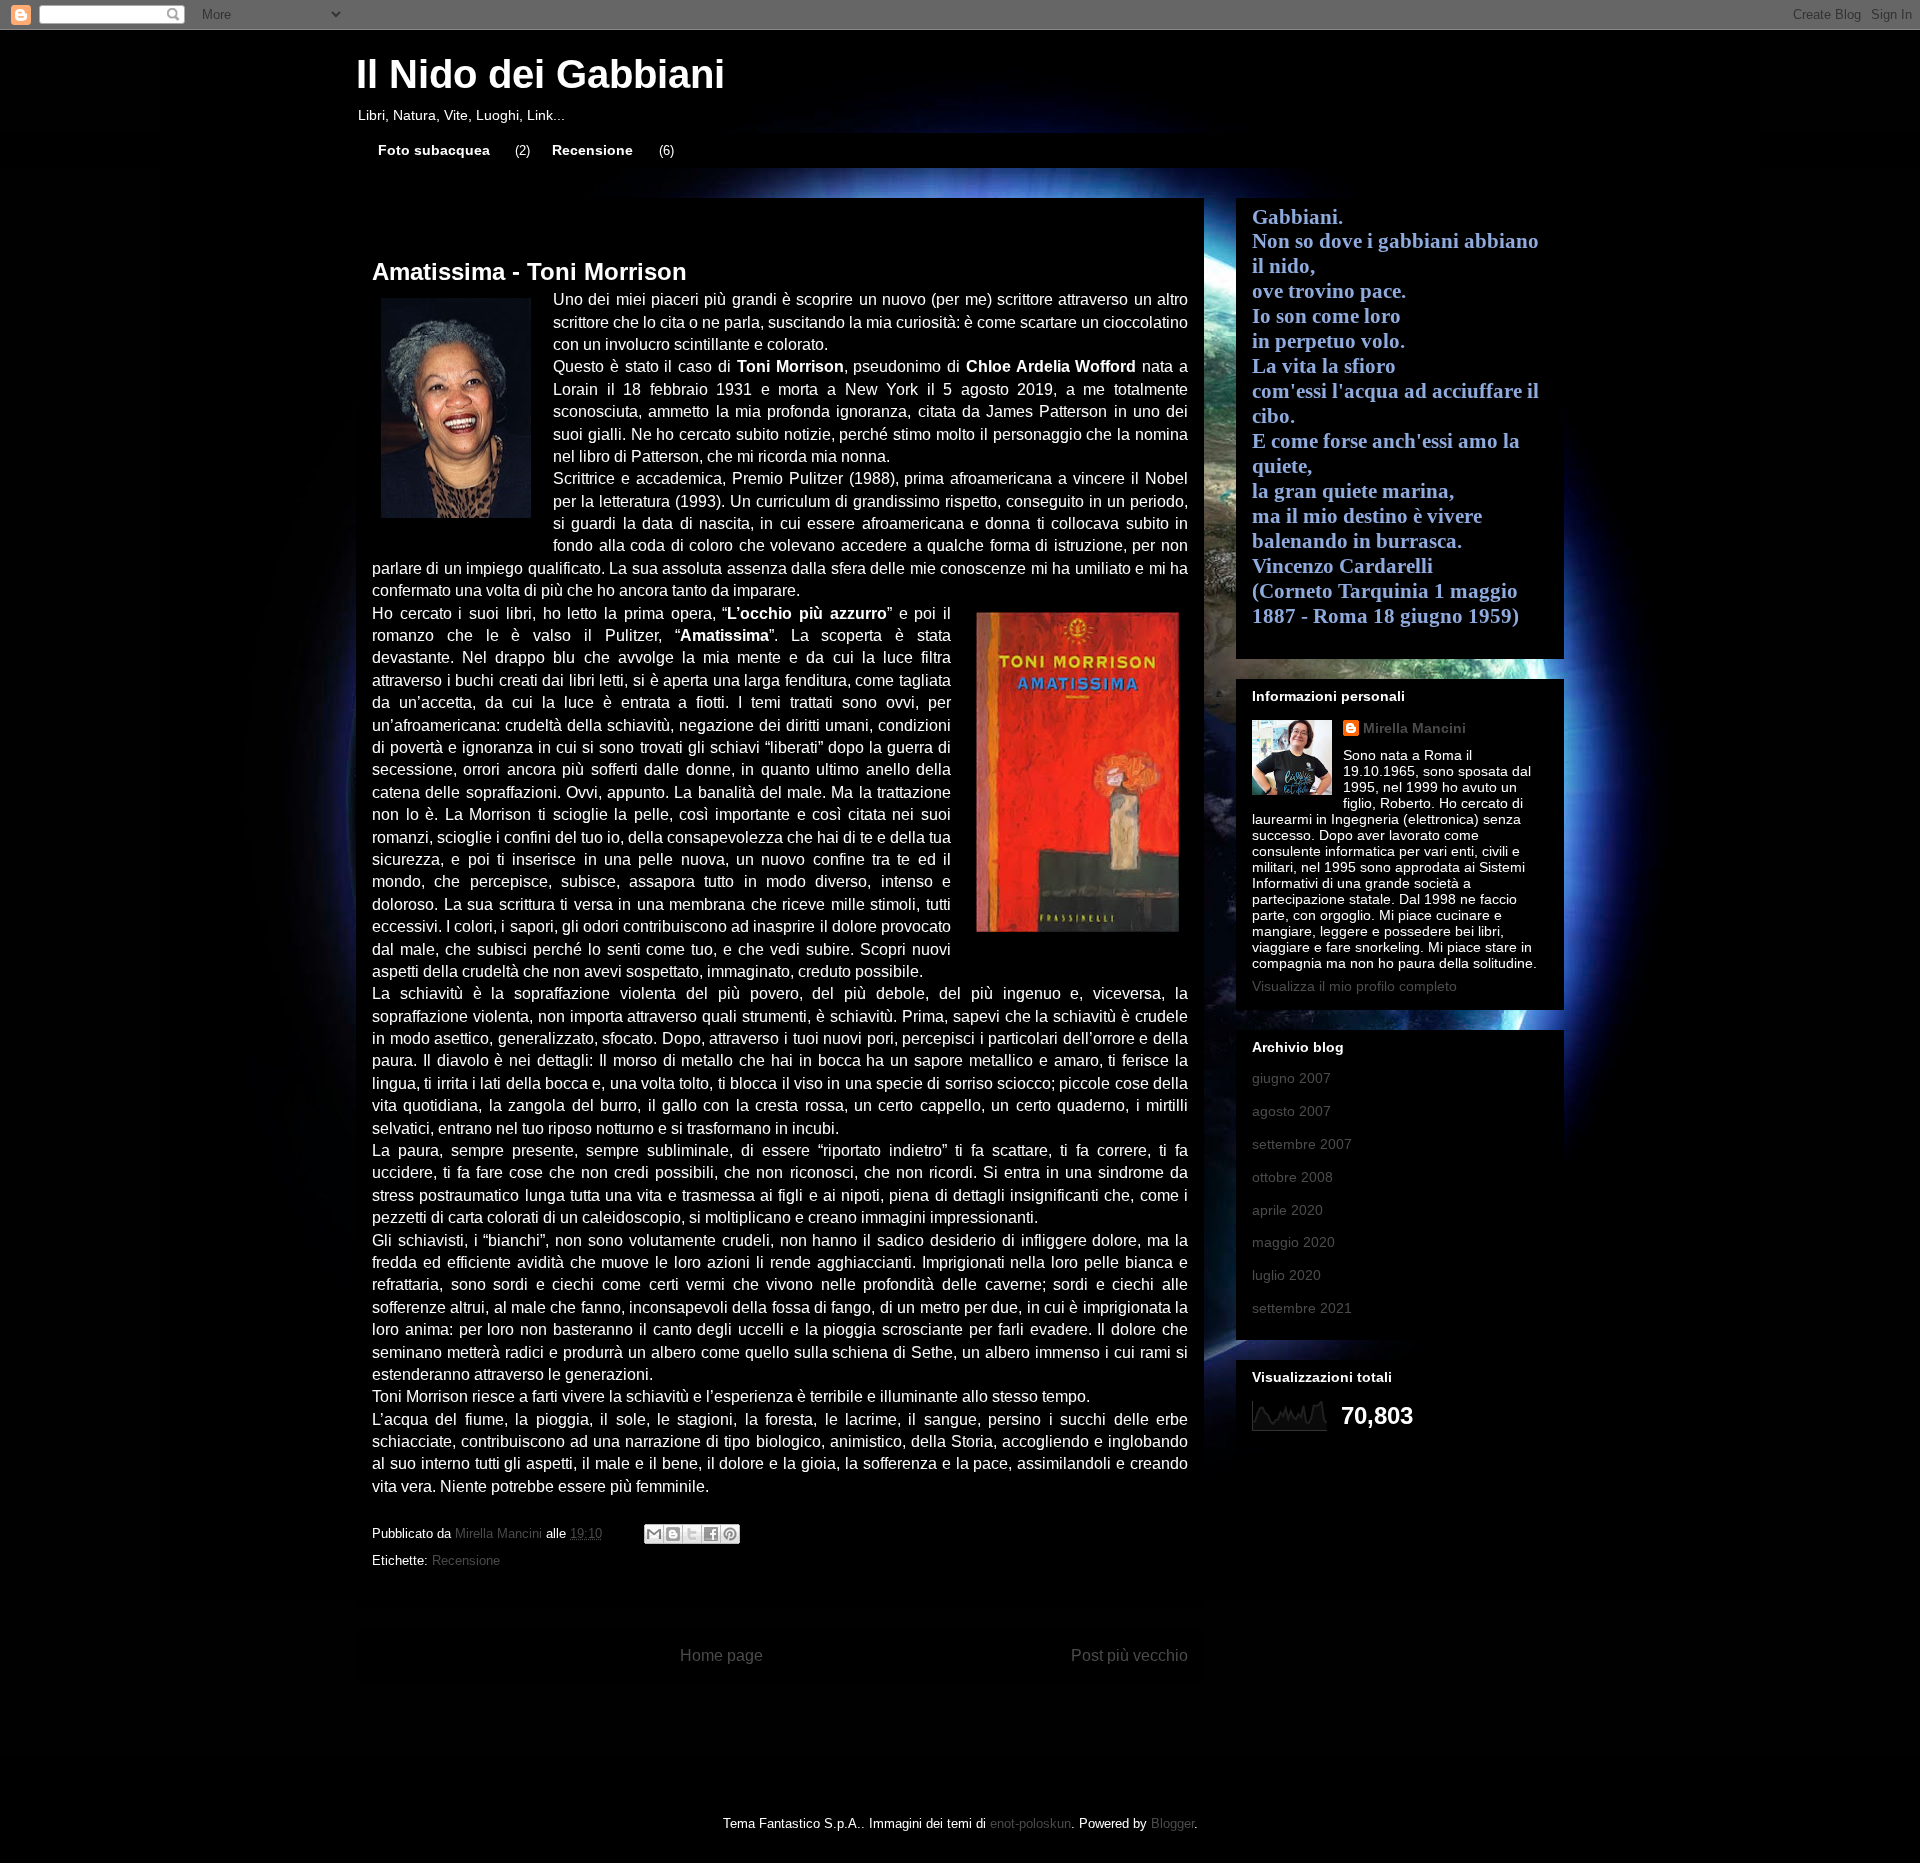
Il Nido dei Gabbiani (540, 74)
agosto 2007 (1291, 1111)
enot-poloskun (1030, 1823)
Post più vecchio (1129, 1655)
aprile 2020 (1287, 1210)
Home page (721, 1655)
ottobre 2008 (1292, 1177)
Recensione (592, 150)
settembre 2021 (1302, 1308)
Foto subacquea (434, 150)
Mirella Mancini (1414, 728)
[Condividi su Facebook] (711, 1534)
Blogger (1172, 1823)
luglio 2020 (1286, 1275)
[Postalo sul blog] (673, 1534)
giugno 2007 (1291, 1078)
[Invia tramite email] (654, 1534)
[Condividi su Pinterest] (730, 1534)
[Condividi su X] (692, 1534)
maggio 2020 (1293, 1242)
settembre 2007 (1302, 1144)
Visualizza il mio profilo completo (1354, 986)
